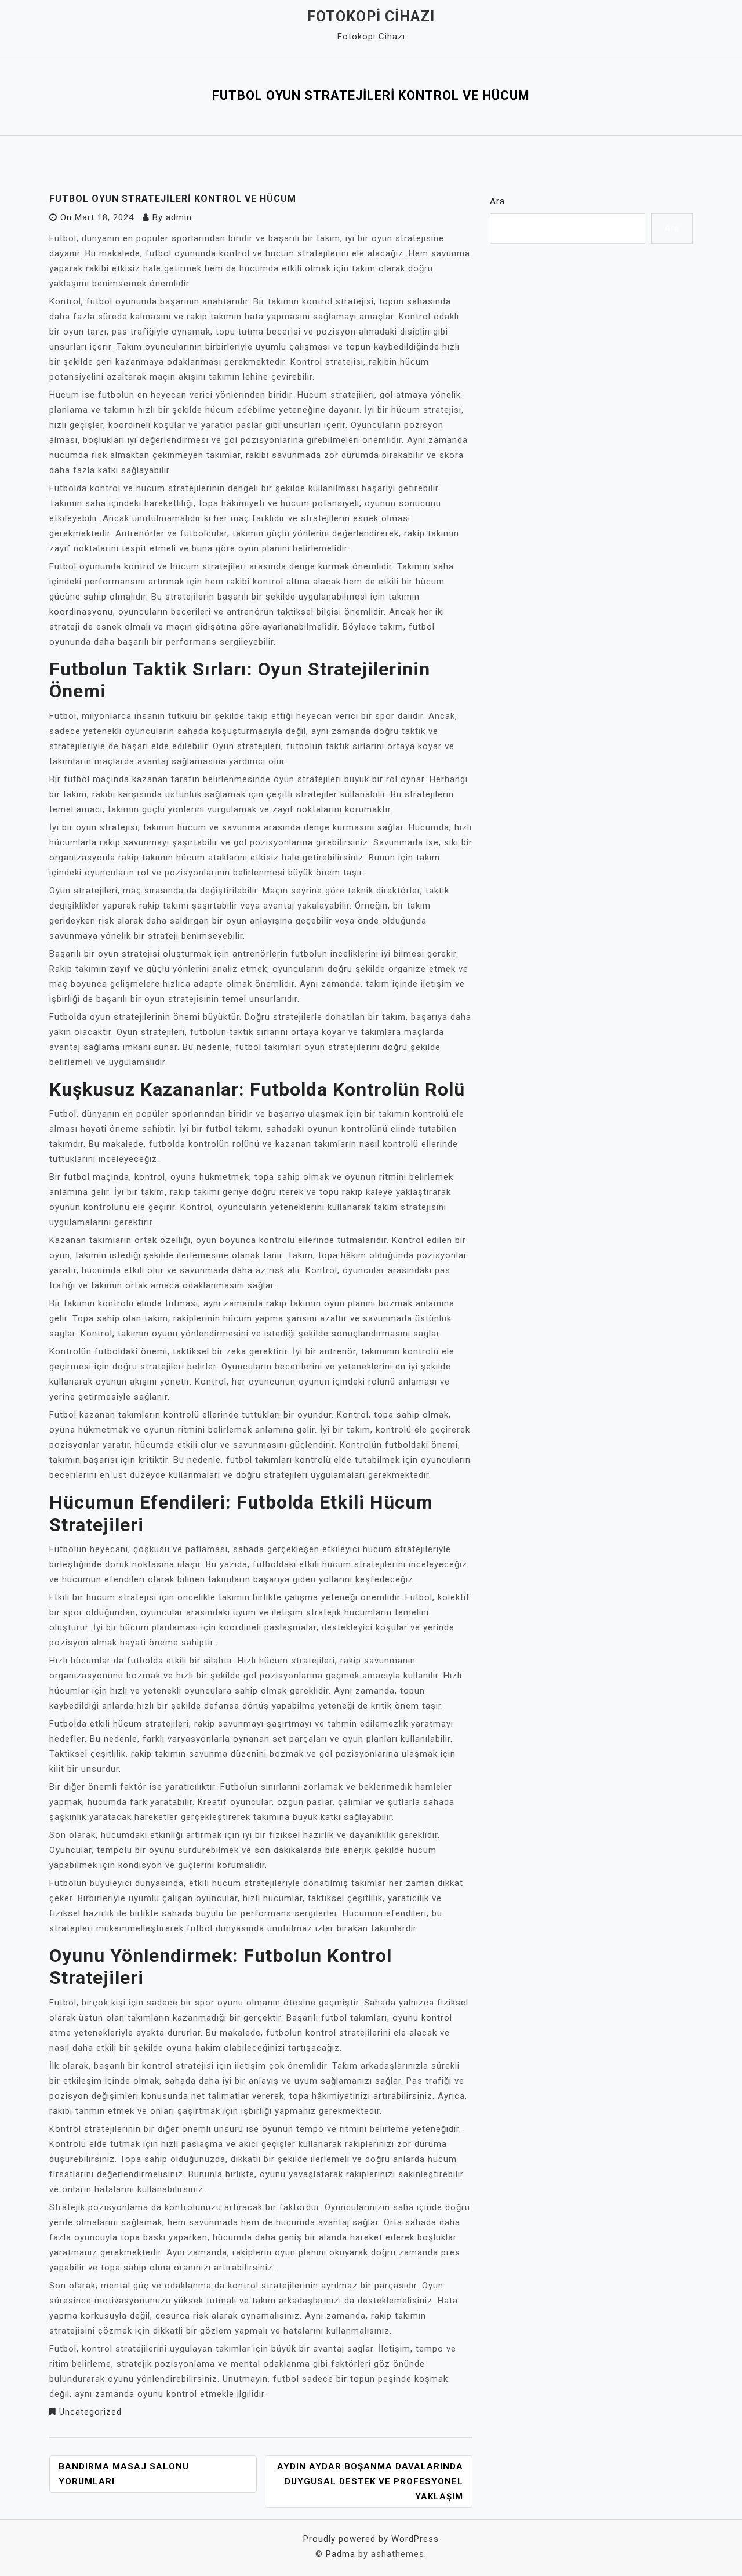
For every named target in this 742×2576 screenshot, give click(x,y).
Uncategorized (90, 2412)
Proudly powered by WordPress (371, 2539)
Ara (497, 201)
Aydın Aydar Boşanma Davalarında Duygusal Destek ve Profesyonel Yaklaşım (370, 2481)
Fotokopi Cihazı (371, 17)
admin (179, 217)
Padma (341, 2554)
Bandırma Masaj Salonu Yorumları (124, 2474)
